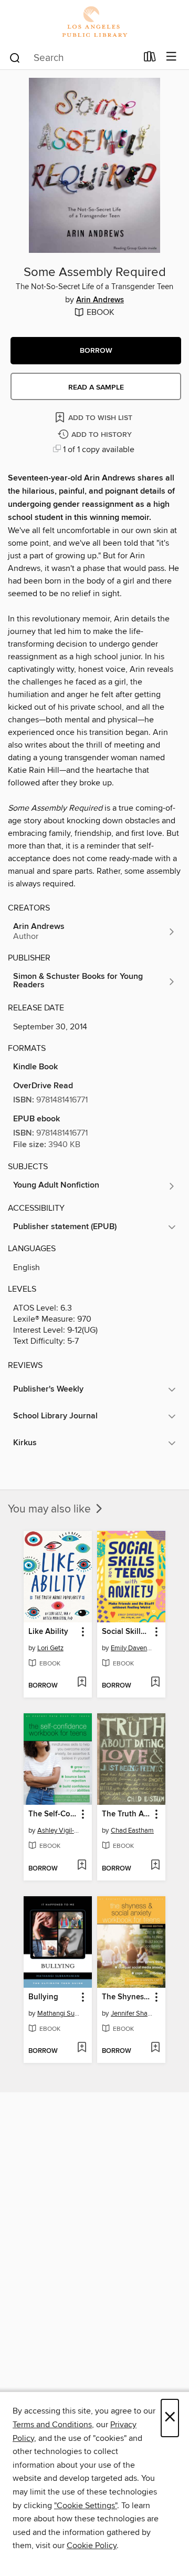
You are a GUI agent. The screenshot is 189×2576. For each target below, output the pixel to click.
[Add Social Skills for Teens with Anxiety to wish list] (155, 1683)
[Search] (15, 57)
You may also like (51, 1509)
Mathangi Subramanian (59, 2013)
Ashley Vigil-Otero (59, 1831)
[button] (96, 351)
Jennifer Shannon (133, 2013)
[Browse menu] (171, 57)
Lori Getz (50, 1648)
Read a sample (96, 387)
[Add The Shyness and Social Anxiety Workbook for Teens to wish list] (155, 2048)
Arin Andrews (100, 300)
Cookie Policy (92, 2546)
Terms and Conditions (52, 2425)
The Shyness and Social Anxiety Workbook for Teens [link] (126, 1997)
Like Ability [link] (48, 1632)
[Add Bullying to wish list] (82, 2048)
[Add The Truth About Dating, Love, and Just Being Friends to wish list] (155, 1866)
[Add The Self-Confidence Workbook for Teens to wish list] (82, 1866)
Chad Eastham (132, 1831)
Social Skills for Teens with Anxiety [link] (126, 1632)
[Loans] (150, 59)
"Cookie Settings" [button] (86, 2506)
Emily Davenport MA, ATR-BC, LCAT (133, 1648)
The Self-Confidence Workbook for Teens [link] (53, 1814)
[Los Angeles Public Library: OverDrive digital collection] (94, 22)
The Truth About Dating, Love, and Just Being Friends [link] (126, 1814)
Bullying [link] (43, 1997)
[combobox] (73, 58)
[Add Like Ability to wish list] (82, 1683)
